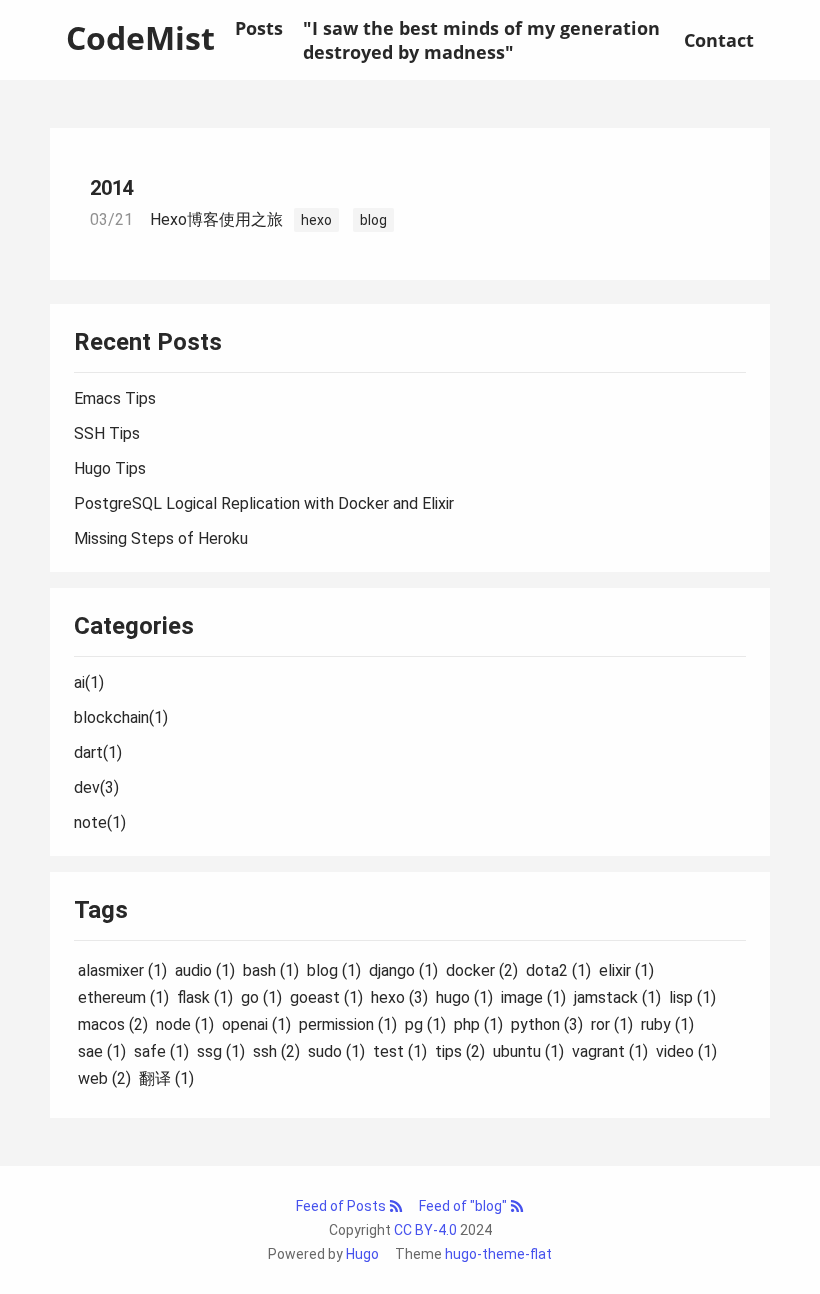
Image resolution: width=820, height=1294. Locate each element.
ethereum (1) (123, 997)
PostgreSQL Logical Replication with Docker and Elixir (264, 503)
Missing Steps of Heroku (161, 538)
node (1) (185, 1024)
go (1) (261, 997)
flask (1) (205, 997)
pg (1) (425, 1024)
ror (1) (612, 1024)
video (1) (686, 1051)
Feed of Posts (342, 1206)
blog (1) (334, 970)
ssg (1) (221, 1051)
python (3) (547, 1024)
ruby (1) (667, 1024)
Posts (259, 28)
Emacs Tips (115, 398)
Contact (719, 40)
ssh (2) (276, 1051)
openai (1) (256, 1024)
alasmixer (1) (122, 970)
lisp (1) (692, 997)
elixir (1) (626, 970)
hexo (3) (399, 997)
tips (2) (460, 1051)
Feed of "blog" (464, 1206)
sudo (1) (336, 1051)
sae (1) (102, 1051)
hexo (316, 220)
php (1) (478, 1024)
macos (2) (113, 1024)
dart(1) (98, 752)
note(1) (100, 822)
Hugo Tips (110, 468)
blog (373, 220)
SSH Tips (107, 433)
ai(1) (89, 682)
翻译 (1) (166, 1078)
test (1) (400, 1051)
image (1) (533, 997)
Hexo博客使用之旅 (216, 219)
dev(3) (96, 787)
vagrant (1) (610, 1051)
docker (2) (482, 970)
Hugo (362, 1254)
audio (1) (205, 970)
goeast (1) (326, 997)
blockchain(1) (121, 717)
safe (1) (161, 1051)
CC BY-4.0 (425, 1230)
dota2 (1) (558, 970)
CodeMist (140, 37)
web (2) (104, 1078)
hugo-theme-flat (498, 1254)
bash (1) (271, 970)
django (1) (403, 970)
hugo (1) (464, 997)
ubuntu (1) (528, 1051)
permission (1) (348, 1024)
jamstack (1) (617, 997)
